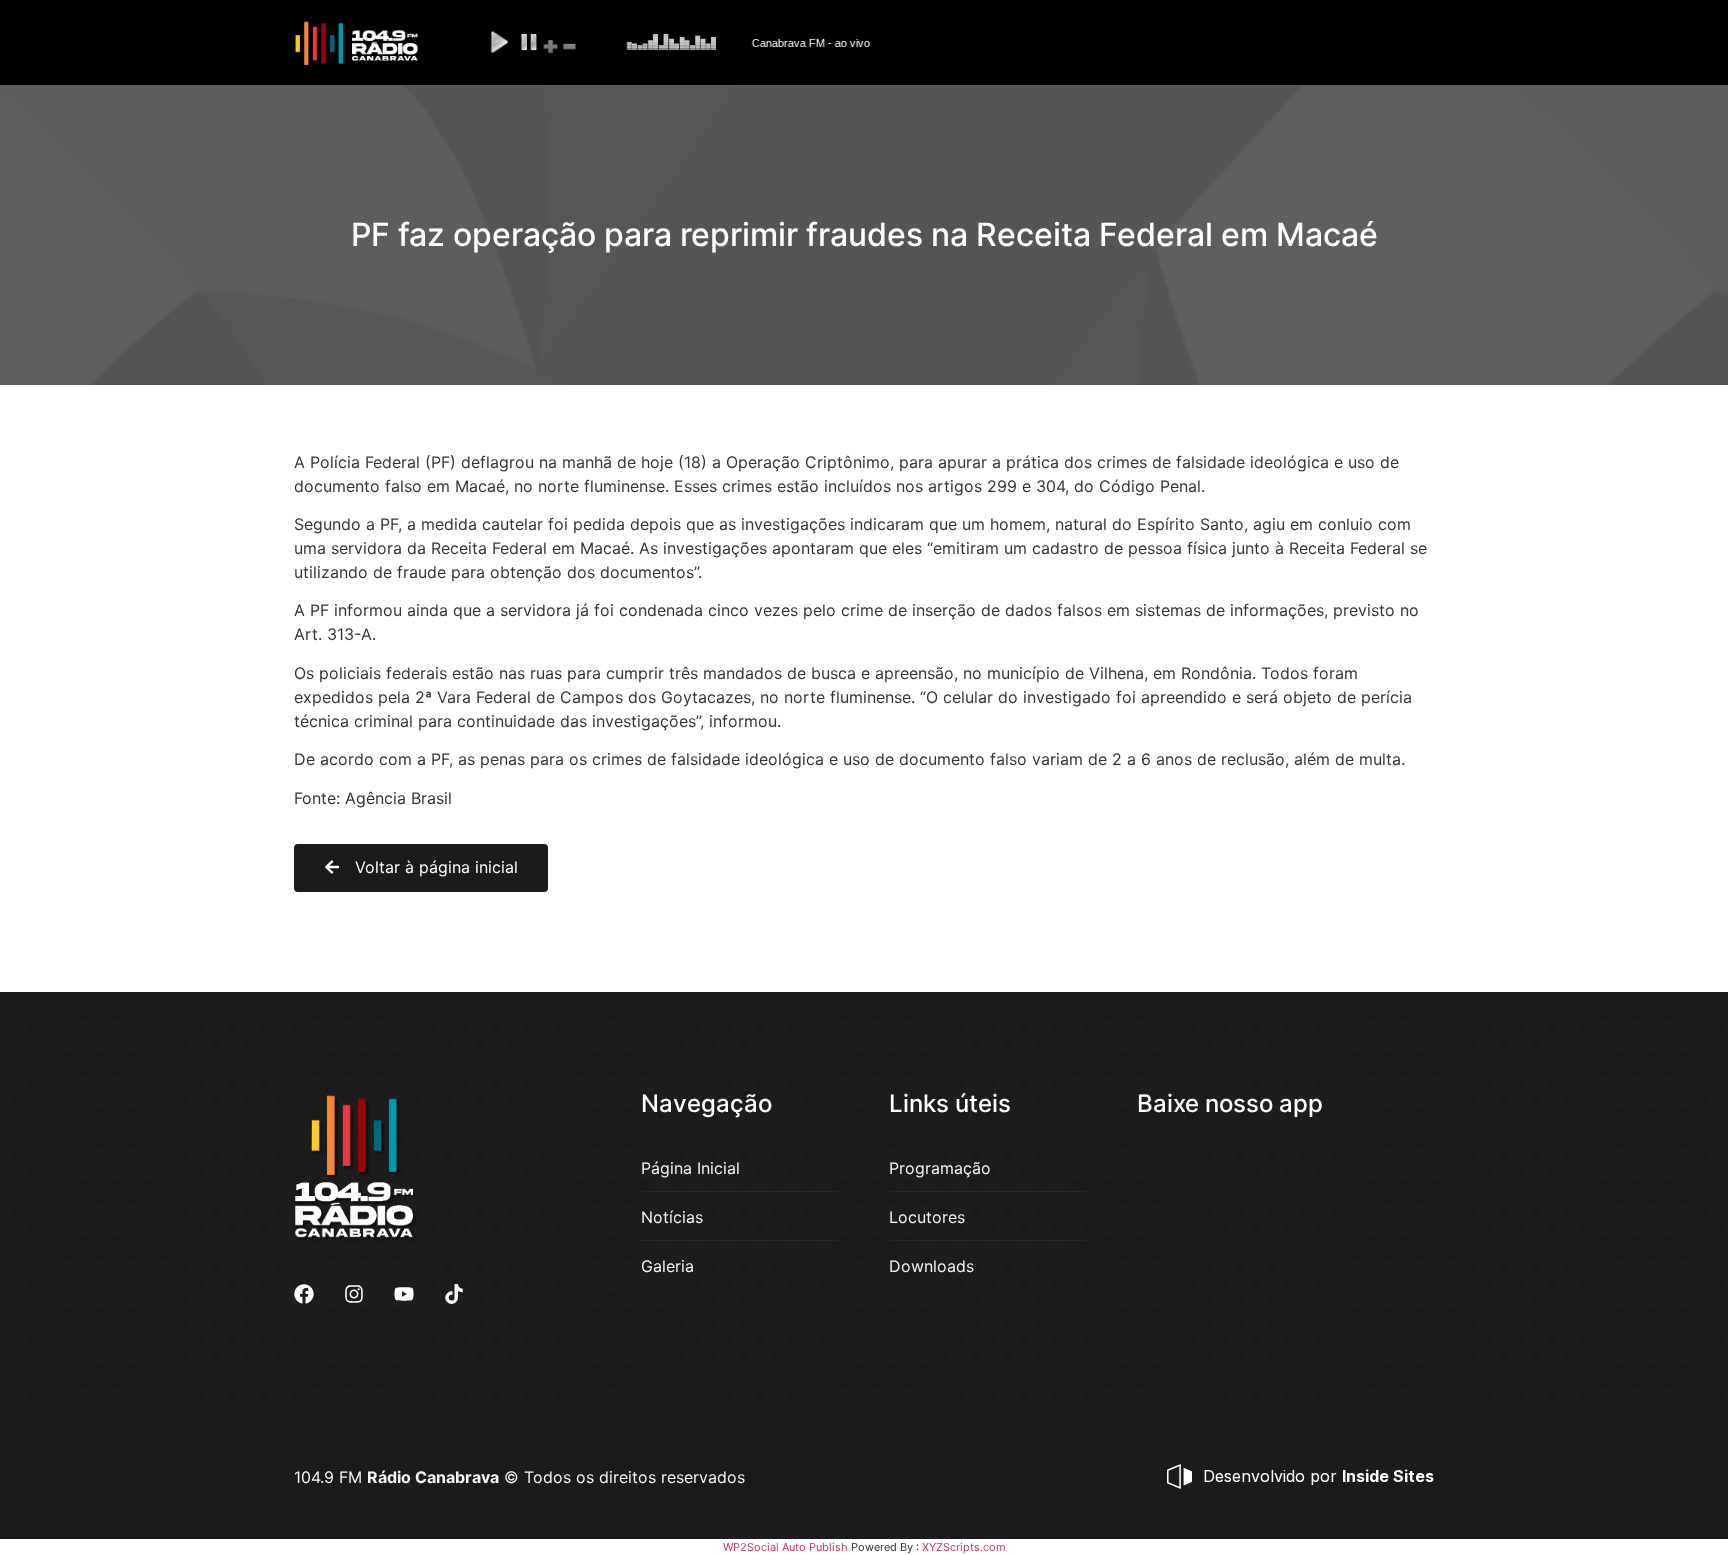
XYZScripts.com (964, 1547)
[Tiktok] (454, 1294)
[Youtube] (404, 1294)
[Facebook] (304, 1294)
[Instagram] (354, 1294)
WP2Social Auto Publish (785, 1547)
